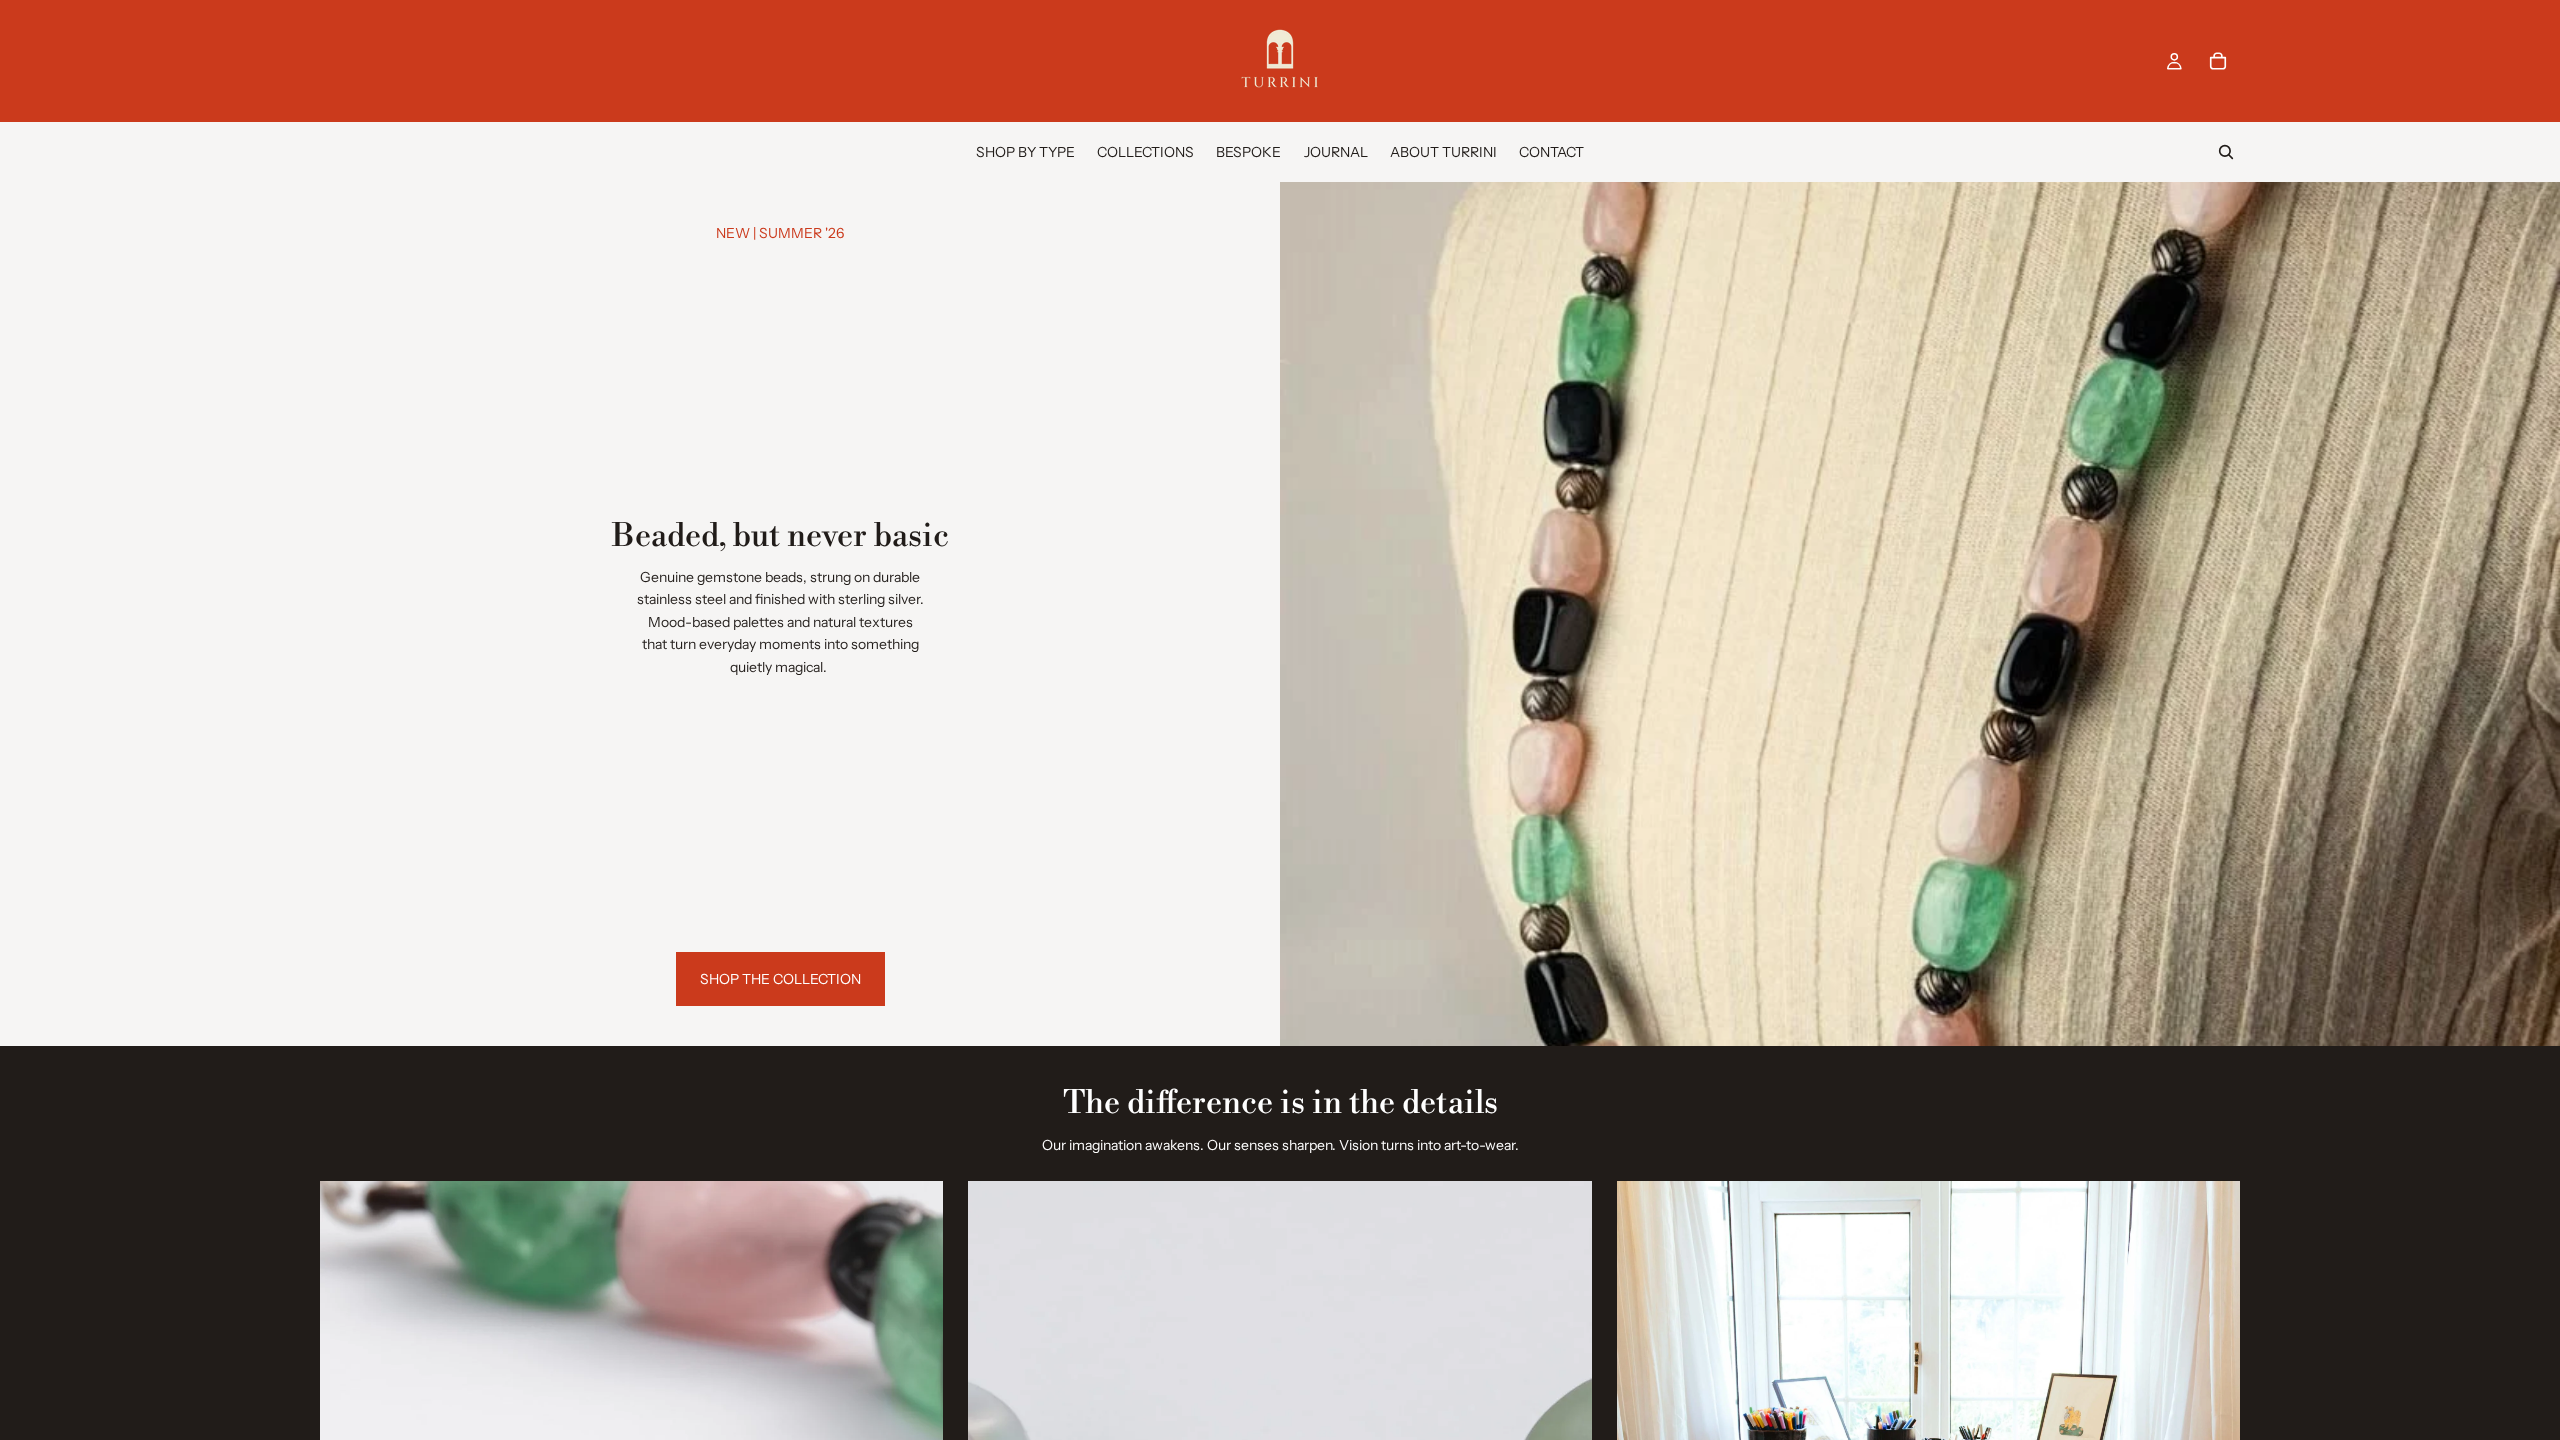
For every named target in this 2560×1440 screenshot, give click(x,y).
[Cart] (2218, 61)
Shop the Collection (780, 979)
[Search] (2226, 152)
